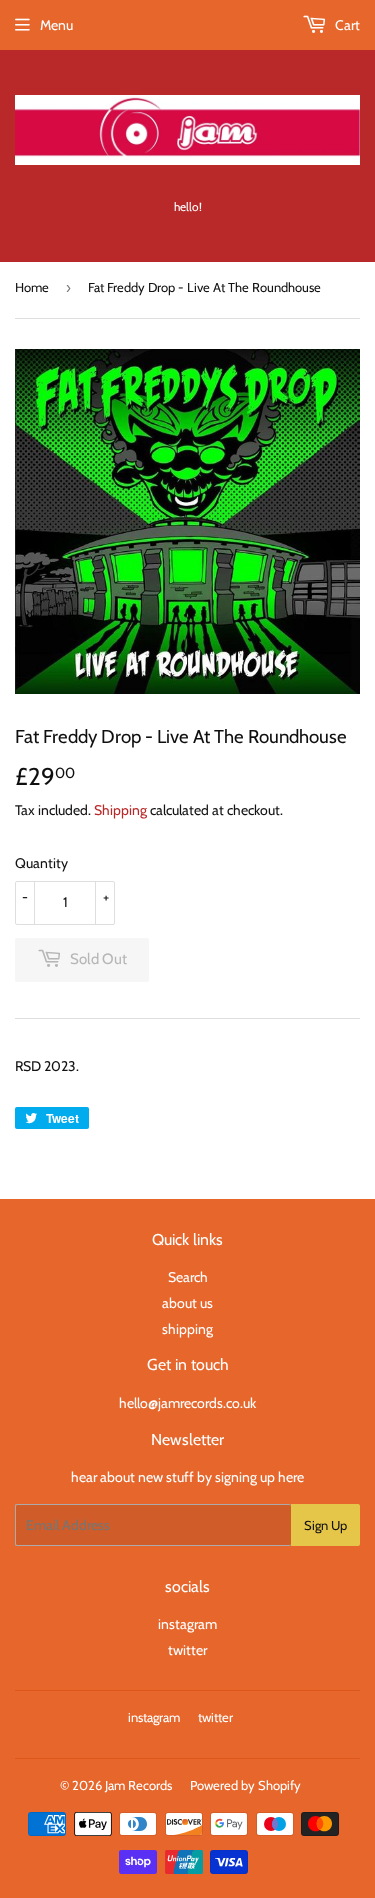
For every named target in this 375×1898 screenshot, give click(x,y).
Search (188, 1277)
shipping (187, 1329)
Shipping (120, 810)
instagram (187, 1624)
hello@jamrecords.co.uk (187, 1403)
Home (32, 287)
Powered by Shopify (245, 1785)
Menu (56, 25)
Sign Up (325, 1525)
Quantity (41, 863)
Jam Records (138, 1785)
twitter (187, 1650)
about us (187, 1303)
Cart (346, 25)
